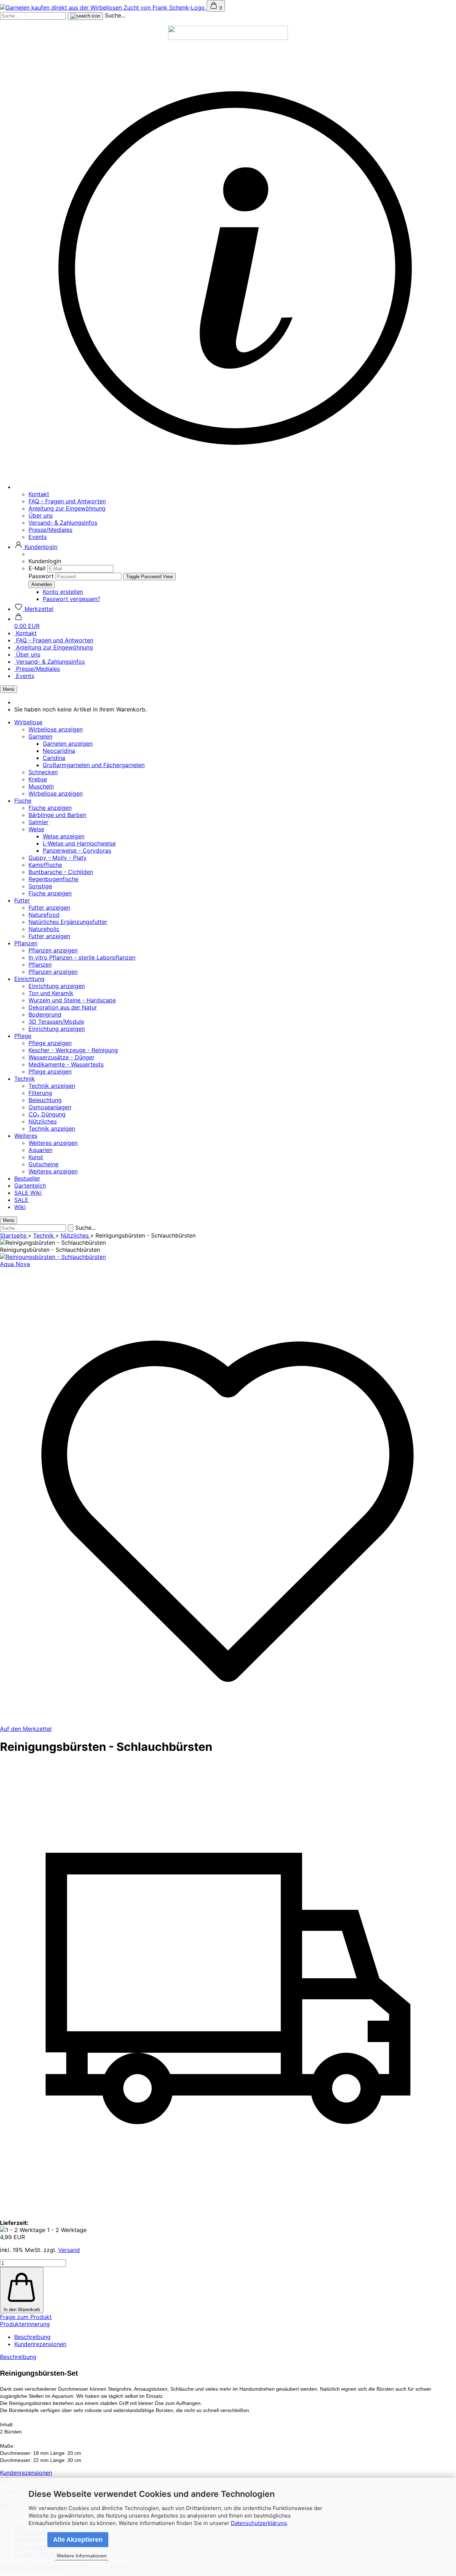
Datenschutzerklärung (259, 2523)
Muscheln (41, 786)
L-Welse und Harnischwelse (79, 843)
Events (38, 537)
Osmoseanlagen (50, 1107)
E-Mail (37, 568)
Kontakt (39, 494)
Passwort (41, 576)
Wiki (36, 1193)
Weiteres (26, 1136)
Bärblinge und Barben (57, 815)
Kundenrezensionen (40, 2344)
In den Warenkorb (22, 2310)
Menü (9, 689)
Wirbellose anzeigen (56, 729)
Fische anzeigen (50, 808)
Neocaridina (59, 751)
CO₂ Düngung (47, 1114)
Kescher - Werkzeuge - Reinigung (73, 1050)
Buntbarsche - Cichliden (61, 872)
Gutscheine (43, 1164)
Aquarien (40, 1150)
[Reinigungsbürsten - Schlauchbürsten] (53, 1257)
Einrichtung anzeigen (57, 986)
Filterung (40, 1093)
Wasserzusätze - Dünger (61, 1057)
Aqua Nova (15, 1264)
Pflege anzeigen (50, 1043)
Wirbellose (28, 722)
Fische (23, 801)
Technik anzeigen (52, 1086)
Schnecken (43, 772)
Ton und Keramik (51, 993)
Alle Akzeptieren (78, 2540)
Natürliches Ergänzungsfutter (68, 922)
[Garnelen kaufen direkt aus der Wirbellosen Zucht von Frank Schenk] (103, 7)
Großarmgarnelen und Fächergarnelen (94, 765)
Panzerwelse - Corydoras (77, 850)
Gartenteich (30, 1186)
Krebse (38, 779)
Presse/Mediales (50, 530)
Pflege (23, 1036)
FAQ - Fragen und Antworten (67, 501)
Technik (25, 1079)
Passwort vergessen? (71, 599)
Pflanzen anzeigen (53, 950)
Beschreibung (32, 2337)
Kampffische (45, 865)
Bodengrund (45, 1014)
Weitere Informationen (82, 2556)
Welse (36, 829)
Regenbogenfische (53, 879)
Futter (22, 900)
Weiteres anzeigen (53, 1143)
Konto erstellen (63, 592)
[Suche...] (85, 16)
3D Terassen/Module (56, 1022)
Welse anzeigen (64, 836)
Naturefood (44, 915)
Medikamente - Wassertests (66, 1064)
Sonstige (40, 886)
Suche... (115, 15)
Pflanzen (26, 943)
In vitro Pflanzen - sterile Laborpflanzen (82, 957)
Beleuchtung (45, 1100)
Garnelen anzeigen (68, 744)
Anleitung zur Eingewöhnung (67, 508)
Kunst (36, 1157)
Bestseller (27, 1178)
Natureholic (44, 929)
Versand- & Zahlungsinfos (63, 523)
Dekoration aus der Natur (63, 1007)
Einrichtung (29, 979)
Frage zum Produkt (26, 2317)
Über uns (41, 515)
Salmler (38, 822)
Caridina (54, 758)
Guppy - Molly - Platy (58, 858)
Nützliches (43, 1121)
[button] (36, 547)
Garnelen (40, 736)
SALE (22, 1193)
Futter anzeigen (49, 907)
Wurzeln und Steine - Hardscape (72, 1000)
